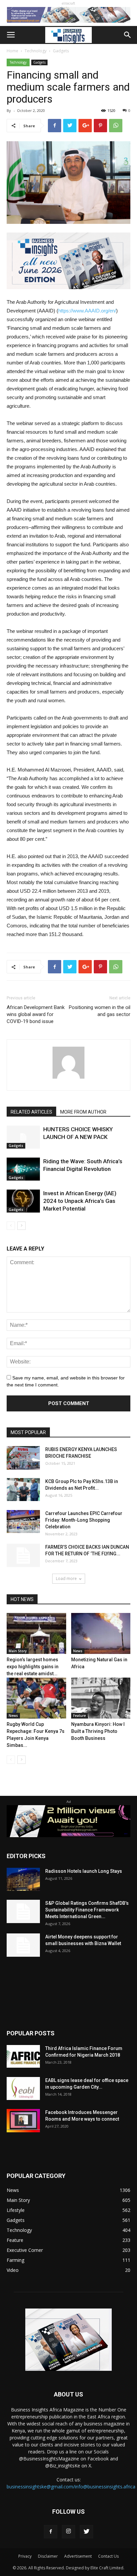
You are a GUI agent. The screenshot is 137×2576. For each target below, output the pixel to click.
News (78, 1651)
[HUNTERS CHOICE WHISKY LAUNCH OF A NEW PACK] (23, 1137)
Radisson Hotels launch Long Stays (84, 1871)
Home (12, 51)
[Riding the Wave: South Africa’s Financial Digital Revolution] (23, 1169)
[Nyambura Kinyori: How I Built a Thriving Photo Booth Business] (101, 1698)
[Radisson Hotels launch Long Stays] (23, 1879)
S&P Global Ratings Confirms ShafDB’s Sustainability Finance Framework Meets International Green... (87, 1910)
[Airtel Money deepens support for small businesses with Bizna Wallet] (23, 1945)
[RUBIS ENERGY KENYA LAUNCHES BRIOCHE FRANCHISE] (23, 1458)
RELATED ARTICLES (31, 1112)
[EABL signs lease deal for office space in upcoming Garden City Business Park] (23, 2088)
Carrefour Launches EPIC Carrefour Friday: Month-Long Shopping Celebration (84, 1520)
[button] (128, 35)
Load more (66, 1578)
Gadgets (61, 51)
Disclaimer (48, 2556)
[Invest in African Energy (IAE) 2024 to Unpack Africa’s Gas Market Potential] (23, 1201)
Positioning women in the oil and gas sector (100, 1011)
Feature (79, 1716)
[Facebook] (51, 2532)
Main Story (18, 1651)
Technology (36, 51)
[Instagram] (68, 2532)
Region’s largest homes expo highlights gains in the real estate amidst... (33, 1667)
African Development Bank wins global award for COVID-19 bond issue (36, 1014)
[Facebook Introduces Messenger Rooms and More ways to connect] (23, 2121)
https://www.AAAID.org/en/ (87, 311)
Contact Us (108, 2556)
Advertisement (78, 2556)
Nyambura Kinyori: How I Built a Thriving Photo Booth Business (98, 1731)
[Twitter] (86, 2532)
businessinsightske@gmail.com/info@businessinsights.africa (71, 2487)
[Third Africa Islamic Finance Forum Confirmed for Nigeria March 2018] (23, 2057)
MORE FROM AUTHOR (83, 1112)
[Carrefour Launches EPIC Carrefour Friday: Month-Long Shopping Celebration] (23, 1522)
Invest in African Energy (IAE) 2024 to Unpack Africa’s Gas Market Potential (80, 1201)
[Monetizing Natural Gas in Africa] (101, 1633)
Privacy (25, 2556)
